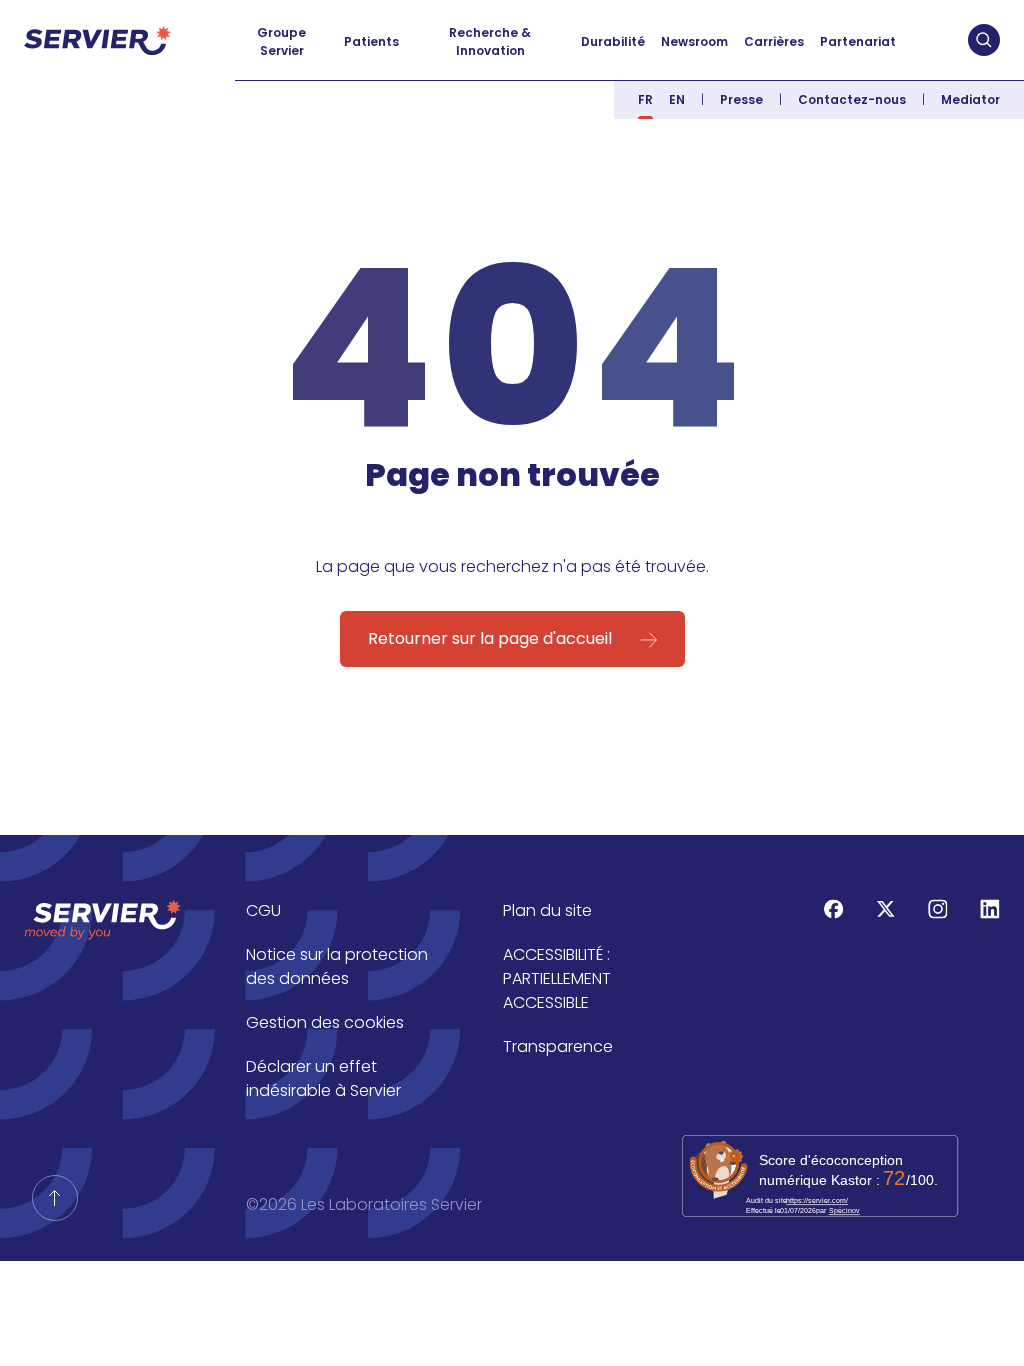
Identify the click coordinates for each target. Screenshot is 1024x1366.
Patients (371, 41)
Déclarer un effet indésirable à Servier (323, 1078)
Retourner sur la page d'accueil (490, 638)
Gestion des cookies (325, 1022)
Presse (741, 99)
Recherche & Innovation (490, 41)
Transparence (558, 1046)
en (677, 99)
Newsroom (694, 41)
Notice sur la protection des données (337, 966)
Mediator (970, 99)
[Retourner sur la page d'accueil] (55, 1198)
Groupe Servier (281, 41)
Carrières (774, 41)
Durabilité (613, 41)
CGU (263, 910)
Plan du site (547, 910)
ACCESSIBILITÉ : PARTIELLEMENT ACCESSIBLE (557, 978)
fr (645, 99)
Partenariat (858, 41)
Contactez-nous (852, 99)
